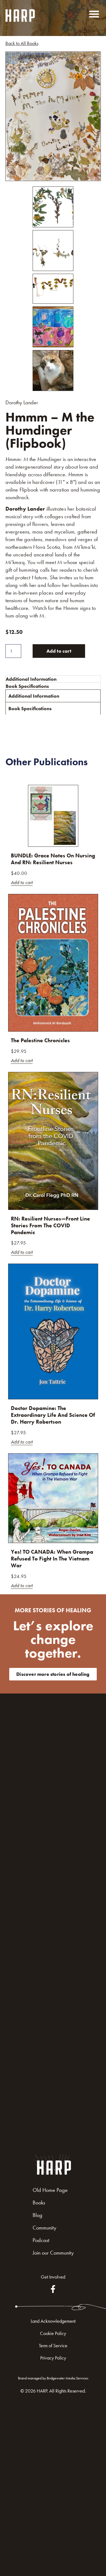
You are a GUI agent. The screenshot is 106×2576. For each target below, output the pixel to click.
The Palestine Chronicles (40, 1040)
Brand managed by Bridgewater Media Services (53, 2378)
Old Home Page (50, 2190)
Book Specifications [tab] (27, 686)
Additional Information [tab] (31, 679)
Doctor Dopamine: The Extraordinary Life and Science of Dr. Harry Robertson (53, 1415)
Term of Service (53, 2345)
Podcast (41, 2240)
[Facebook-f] (53, 2289)
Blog (38, 2215)
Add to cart (59, 651)
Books (39, 2203)
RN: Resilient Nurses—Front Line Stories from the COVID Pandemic (50, 1225)
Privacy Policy (53, 2358)
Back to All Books (22, 43)
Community (44, 2228)
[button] (94, 14)
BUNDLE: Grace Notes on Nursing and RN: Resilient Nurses (53, 859)
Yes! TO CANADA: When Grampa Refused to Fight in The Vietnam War (52, 1559)
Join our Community (53, 2253)
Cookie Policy (53, 2333)
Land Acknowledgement (53, 2321)
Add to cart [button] (22, 883)
